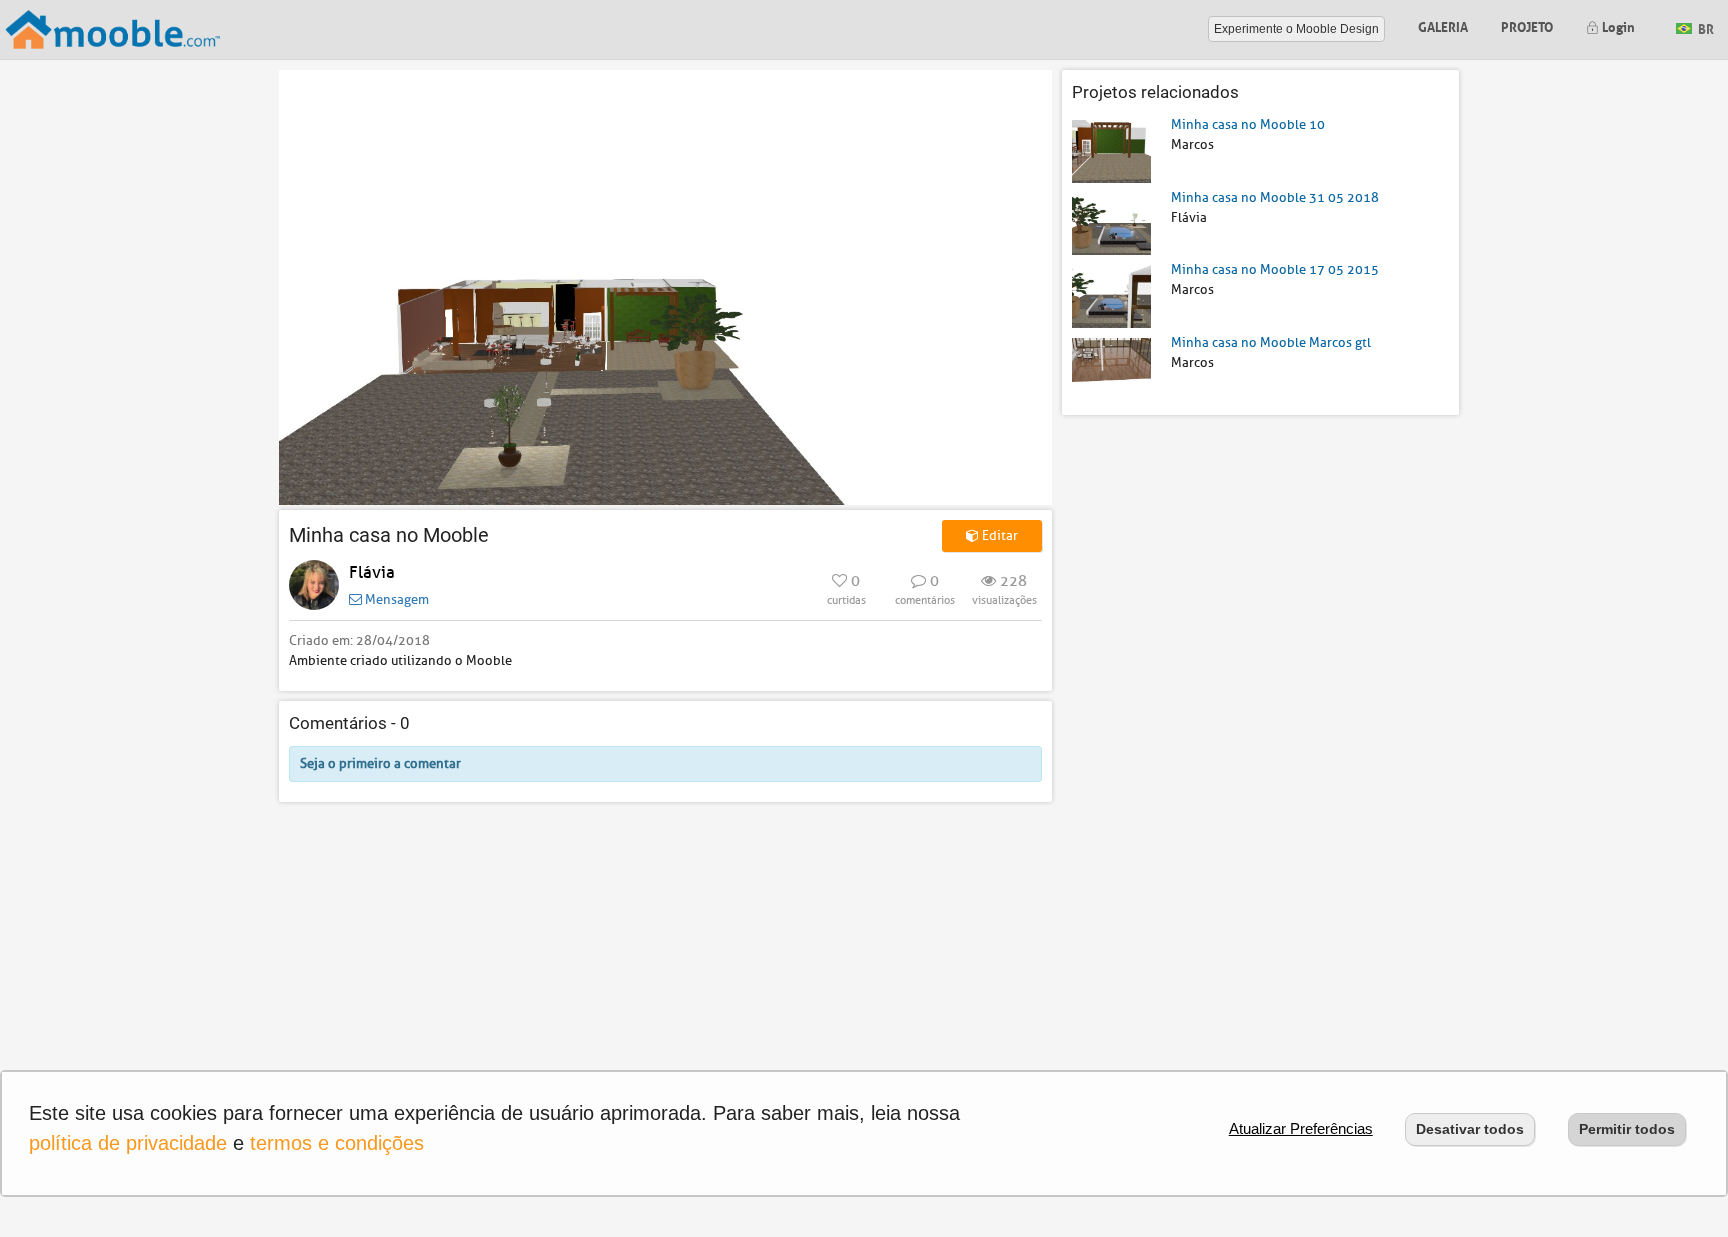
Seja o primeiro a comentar (380, 763)
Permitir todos (1627, 1129)
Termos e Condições (337, 1143)
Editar (998, 535)
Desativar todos (1470, 1129)
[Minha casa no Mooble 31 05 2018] (1111, 222)
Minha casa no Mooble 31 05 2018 (1275, 197)
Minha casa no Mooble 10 (1248, 124)
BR (1704, 27)
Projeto (1527, 25)
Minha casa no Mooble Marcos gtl (1271, 342)
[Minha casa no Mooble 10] (1111, 150)
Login (1617, 25)
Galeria (1443, 25)
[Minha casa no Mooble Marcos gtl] (1111, 367)
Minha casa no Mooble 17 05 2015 (1275, 269)
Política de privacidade (128, 1143)
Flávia (372, 572)
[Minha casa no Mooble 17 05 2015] (1111, 295)
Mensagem (395, 599)
